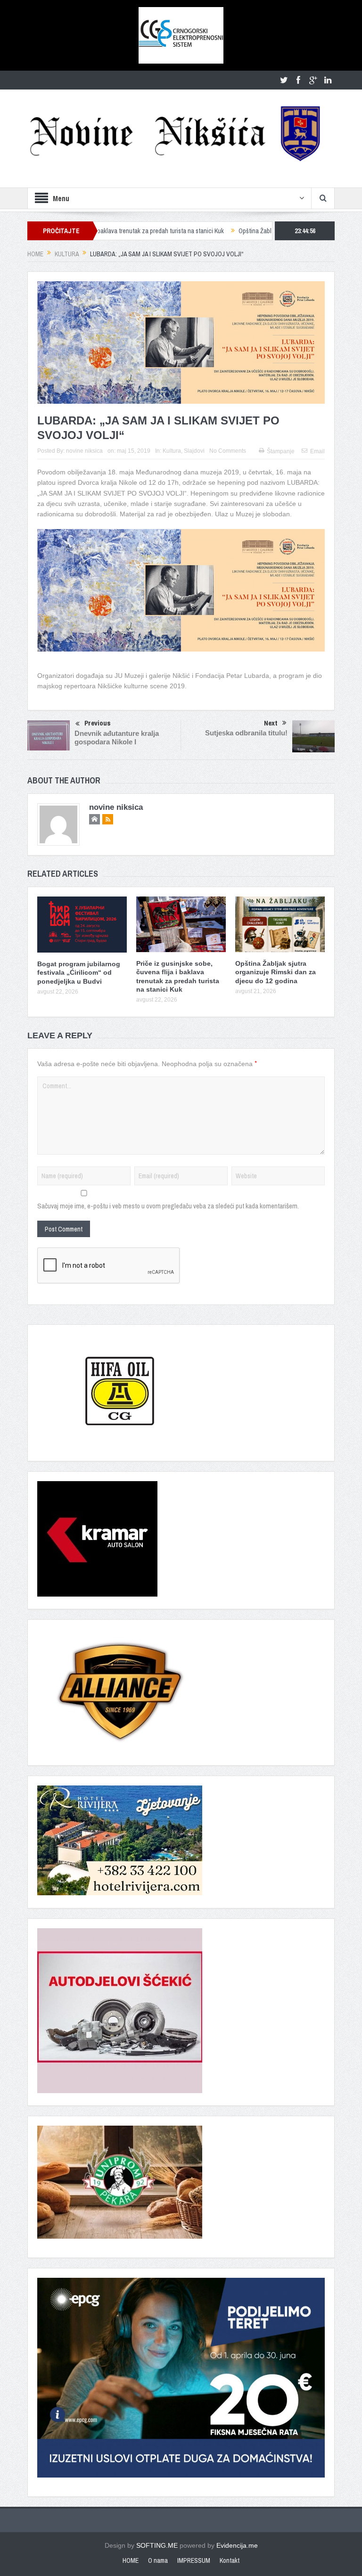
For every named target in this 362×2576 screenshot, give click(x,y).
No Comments (228, 451)
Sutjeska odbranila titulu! (246, 733)
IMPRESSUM (194, 2560)
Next (271, 723)
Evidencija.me (237, 2545)
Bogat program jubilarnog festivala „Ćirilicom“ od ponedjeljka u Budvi (79, 972)
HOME (131, 2560)
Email (317, 451)
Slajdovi (194, 451)
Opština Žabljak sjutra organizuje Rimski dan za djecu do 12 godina (265, 231)
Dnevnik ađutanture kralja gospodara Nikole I (117, 738)
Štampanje (281, 451)
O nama (158, 2560)
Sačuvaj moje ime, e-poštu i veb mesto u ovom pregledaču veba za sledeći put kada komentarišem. (168, 1206)
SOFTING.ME (157, 2545)
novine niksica (84, 451)
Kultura (172, 451)
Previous (98, 723)
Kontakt (230, 2560)
